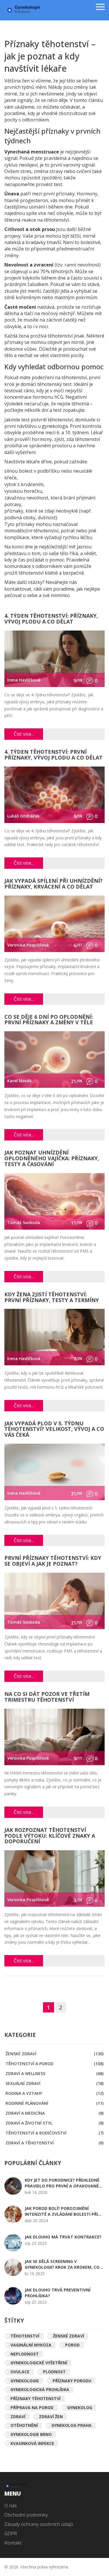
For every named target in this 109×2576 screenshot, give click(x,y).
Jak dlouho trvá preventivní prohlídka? (58, 2293)
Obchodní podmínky (26, 2515)
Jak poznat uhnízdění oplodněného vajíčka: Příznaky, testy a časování (52, 1159)
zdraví (18, 2417)
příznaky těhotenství (35, 2398)
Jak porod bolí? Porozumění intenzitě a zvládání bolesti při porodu (61, 2211)
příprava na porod (32, 2408)
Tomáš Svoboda (24, 1222)
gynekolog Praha (72, 2425)
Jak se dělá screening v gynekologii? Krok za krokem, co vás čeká (62, 2264)
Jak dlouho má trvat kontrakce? (63, 2237)
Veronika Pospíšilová (28, 945)
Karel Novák (19, 1081)
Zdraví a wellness (54, 2073)
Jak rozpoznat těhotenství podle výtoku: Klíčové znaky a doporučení (50, 1836)
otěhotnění (24, 2425)
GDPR (11, 2533)
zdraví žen (51, 2417)
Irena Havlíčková (24, 680)
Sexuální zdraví (54, 2083)
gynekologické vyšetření (39, 2363)
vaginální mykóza (31, 2345)
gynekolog (80, 2408)
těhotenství (25, 2336)
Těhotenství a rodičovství (54, 2133)
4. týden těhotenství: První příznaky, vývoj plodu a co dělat (53, 755)
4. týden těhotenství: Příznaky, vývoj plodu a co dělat (51, 619)
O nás (11, 2506)
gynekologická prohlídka (40, 2389)
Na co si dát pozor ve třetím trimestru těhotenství (47, 1697)
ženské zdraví (68, 2336)
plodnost (54, 2372)
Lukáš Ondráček (23, 816)
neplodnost (25, 2354)
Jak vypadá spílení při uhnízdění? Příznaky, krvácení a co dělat (53, 884)
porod (72, 2345)
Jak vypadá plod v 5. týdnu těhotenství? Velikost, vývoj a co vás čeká (54, 1430)
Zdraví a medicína (54, 2113)
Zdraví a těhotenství (54, 2143)
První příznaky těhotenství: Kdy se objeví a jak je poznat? (53, 1561)
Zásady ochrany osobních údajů (39, 2524)
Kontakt (13, 2543)
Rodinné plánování (54, 2103)
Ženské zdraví (54, 2054)
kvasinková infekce (32, 2443)
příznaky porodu (72, 2381)
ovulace (20, 2372)
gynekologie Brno (31, 2434)
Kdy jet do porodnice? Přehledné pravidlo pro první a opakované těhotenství (62, 2183)
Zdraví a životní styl (54, 2123)
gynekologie (25, 2381)
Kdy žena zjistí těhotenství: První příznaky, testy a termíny (52, 1298)
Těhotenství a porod (54, 2064)
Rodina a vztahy (54, 2093)
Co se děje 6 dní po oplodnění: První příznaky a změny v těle (49, 1020)
